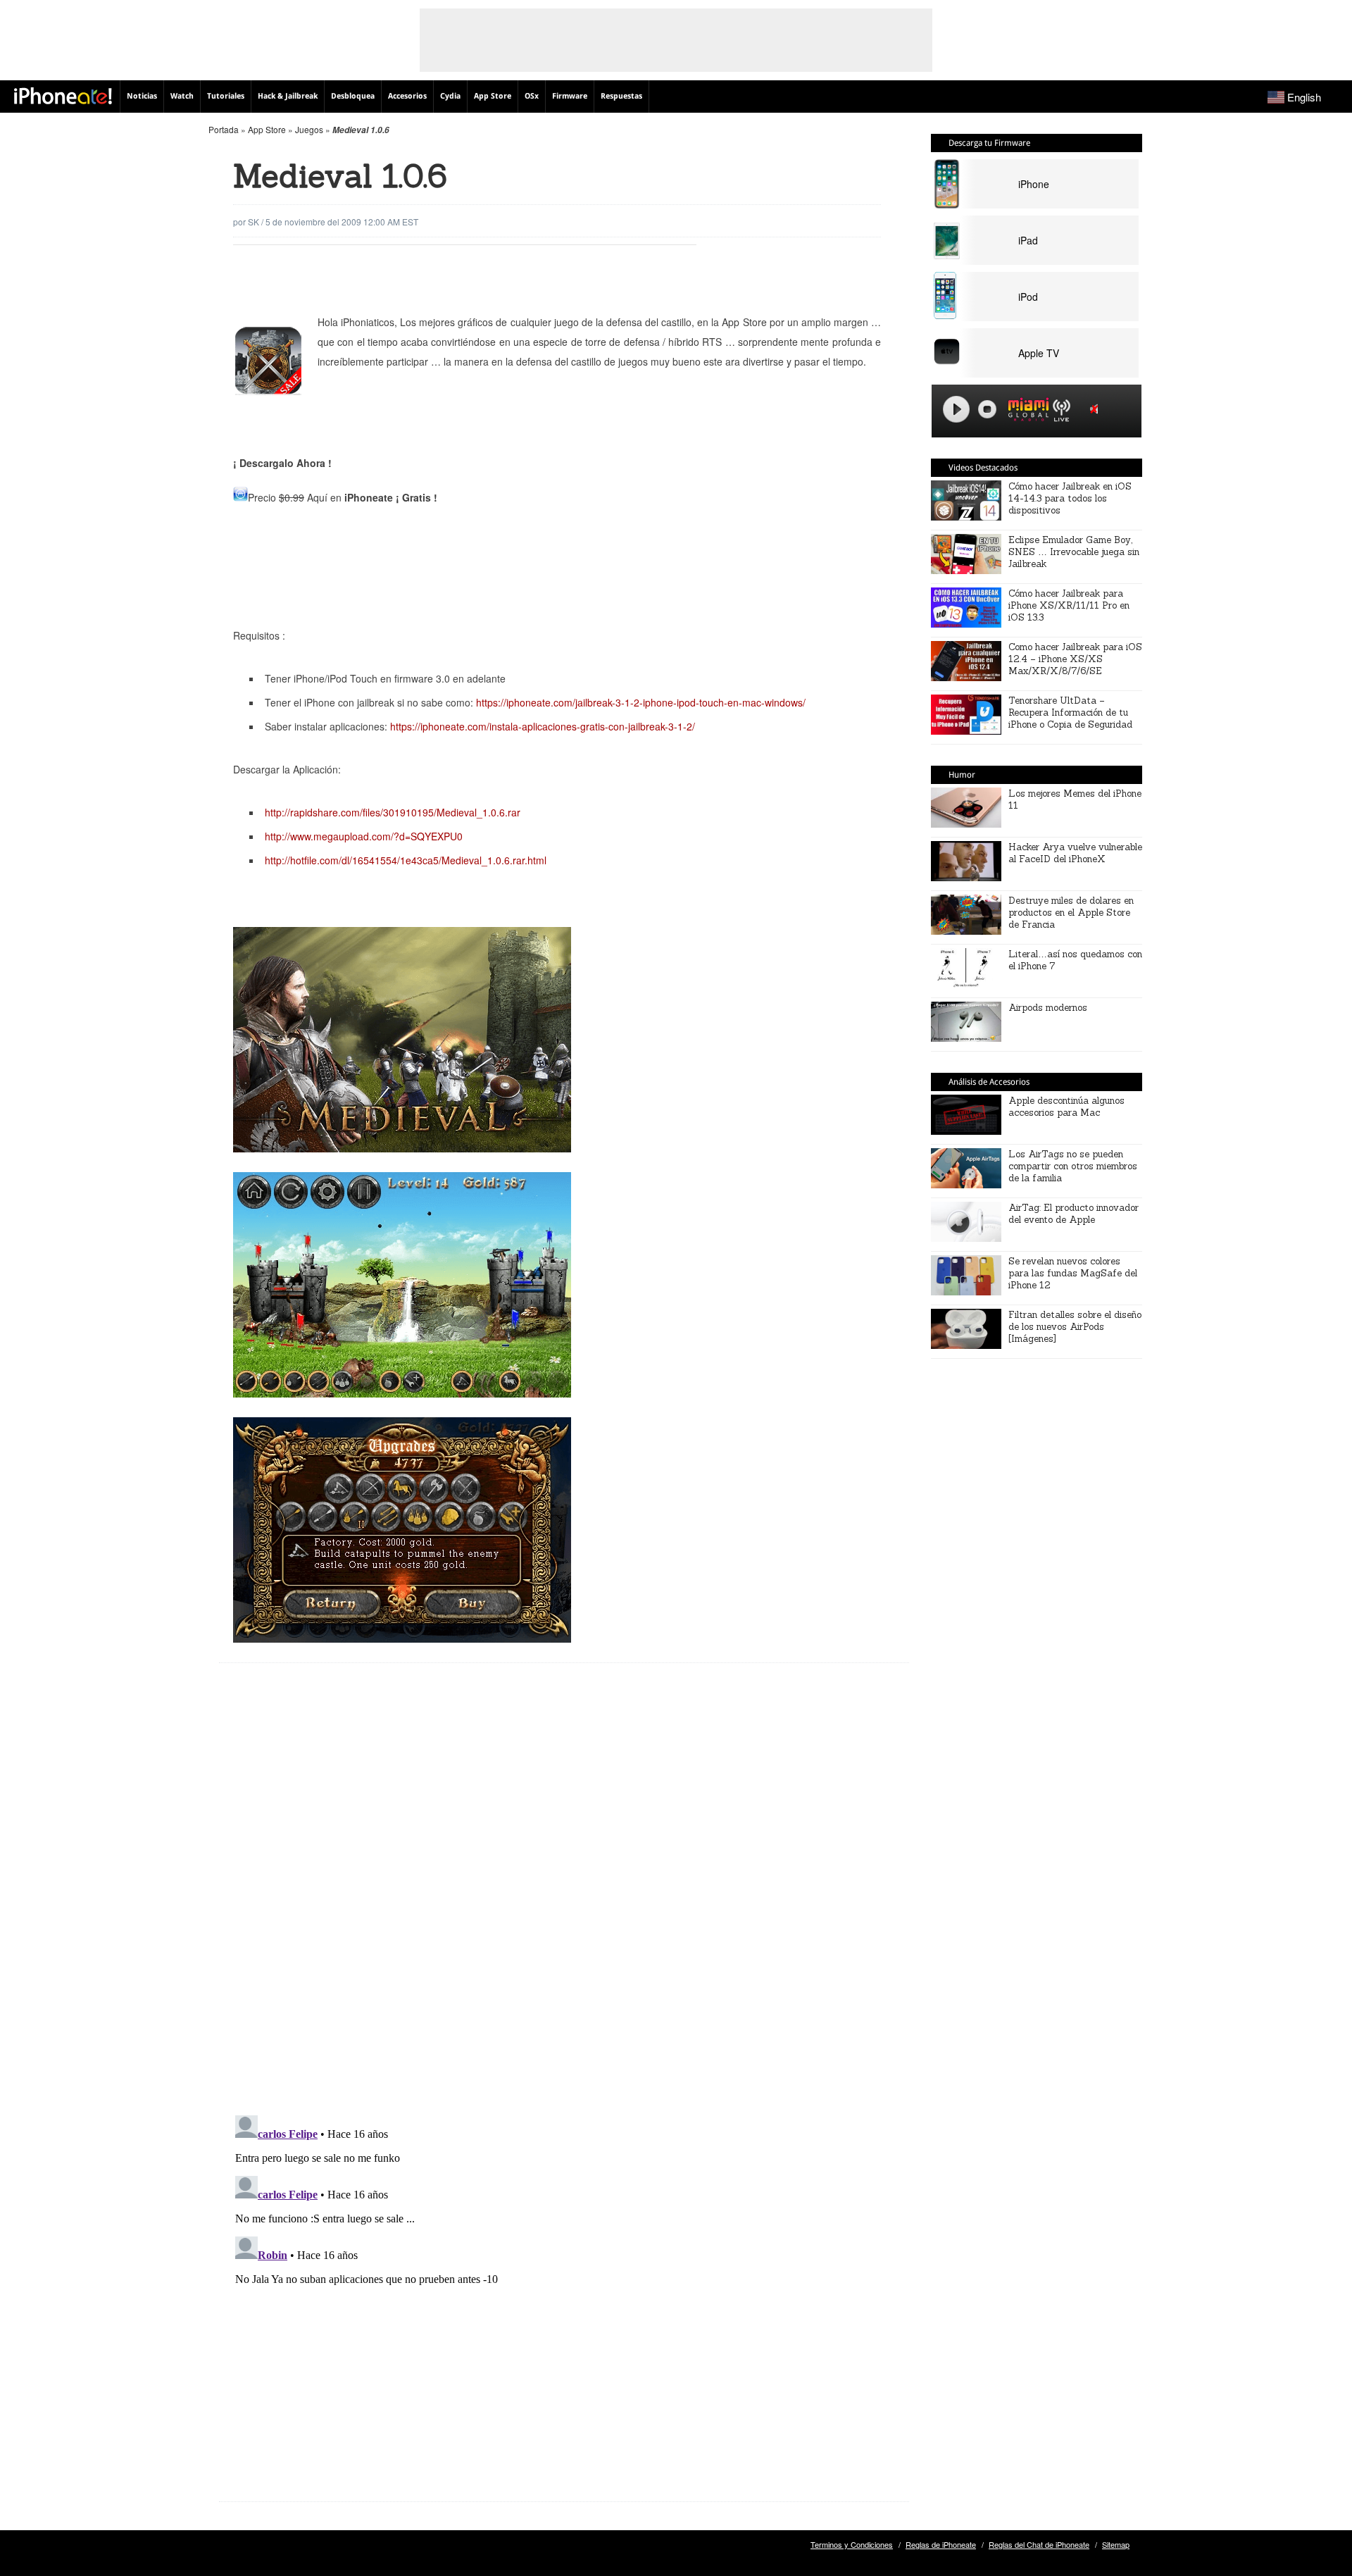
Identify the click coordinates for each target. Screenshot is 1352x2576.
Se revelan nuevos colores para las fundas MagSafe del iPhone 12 (1073, 1273)
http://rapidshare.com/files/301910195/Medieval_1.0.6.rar (393, 812)
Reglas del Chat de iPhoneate (1039, 2544)
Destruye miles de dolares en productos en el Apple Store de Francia (1071, 913)
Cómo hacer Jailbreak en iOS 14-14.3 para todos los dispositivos (1070, 498)
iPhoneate (63, 96)
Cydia (450, 96)
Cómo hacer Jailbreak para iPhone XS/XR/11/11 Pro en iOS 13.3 (1069, 605)
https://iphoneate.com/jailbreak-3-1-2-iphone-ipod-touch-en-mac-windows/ (641, 702)
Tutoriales (226, 96)
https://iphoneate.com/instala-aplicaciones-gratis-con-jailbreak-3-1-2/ (541, 726)
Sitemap (1116, 2544)
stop (987, 409)
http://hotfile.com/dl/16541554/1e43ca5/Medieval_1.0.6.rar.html (406, 860)
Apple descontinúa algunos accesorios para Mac (1066, 1107)
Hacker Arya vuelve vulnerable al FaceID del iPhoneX (1075, 853)
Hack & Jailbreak (288, 96)
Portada (224, 129)
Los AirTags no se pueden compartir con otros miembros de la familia (1073, 1166)
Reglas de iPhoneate (941, 2544)
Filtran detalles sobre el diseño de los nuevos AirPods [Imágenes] (1075, 1327)
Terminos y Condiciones (852, 2544)
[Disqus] (564, 1900)
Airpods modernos (1048, 1008)
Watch (182, 96)
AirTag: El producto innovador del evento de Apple (1074, 1214)
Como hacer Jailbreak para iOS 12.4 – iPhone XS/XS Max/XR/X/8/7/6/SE (1075, 659)
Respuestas (621, 96)
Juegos (309, 129)
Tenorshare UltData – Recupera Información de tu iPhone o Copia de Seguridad (1070, 713)
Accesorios (407, 96)
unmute (1096, 409)
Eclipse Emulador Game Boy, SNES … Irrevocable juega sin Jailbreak (1074, 552)
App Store (493, 96)
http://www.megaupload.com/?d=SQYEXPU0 (364, 836)
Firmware (570, 96)
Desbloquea (353, 96)
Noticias (142, 96)
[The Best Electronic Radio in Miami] (1025, 412)
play (956, 409)
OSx (532, 96)
